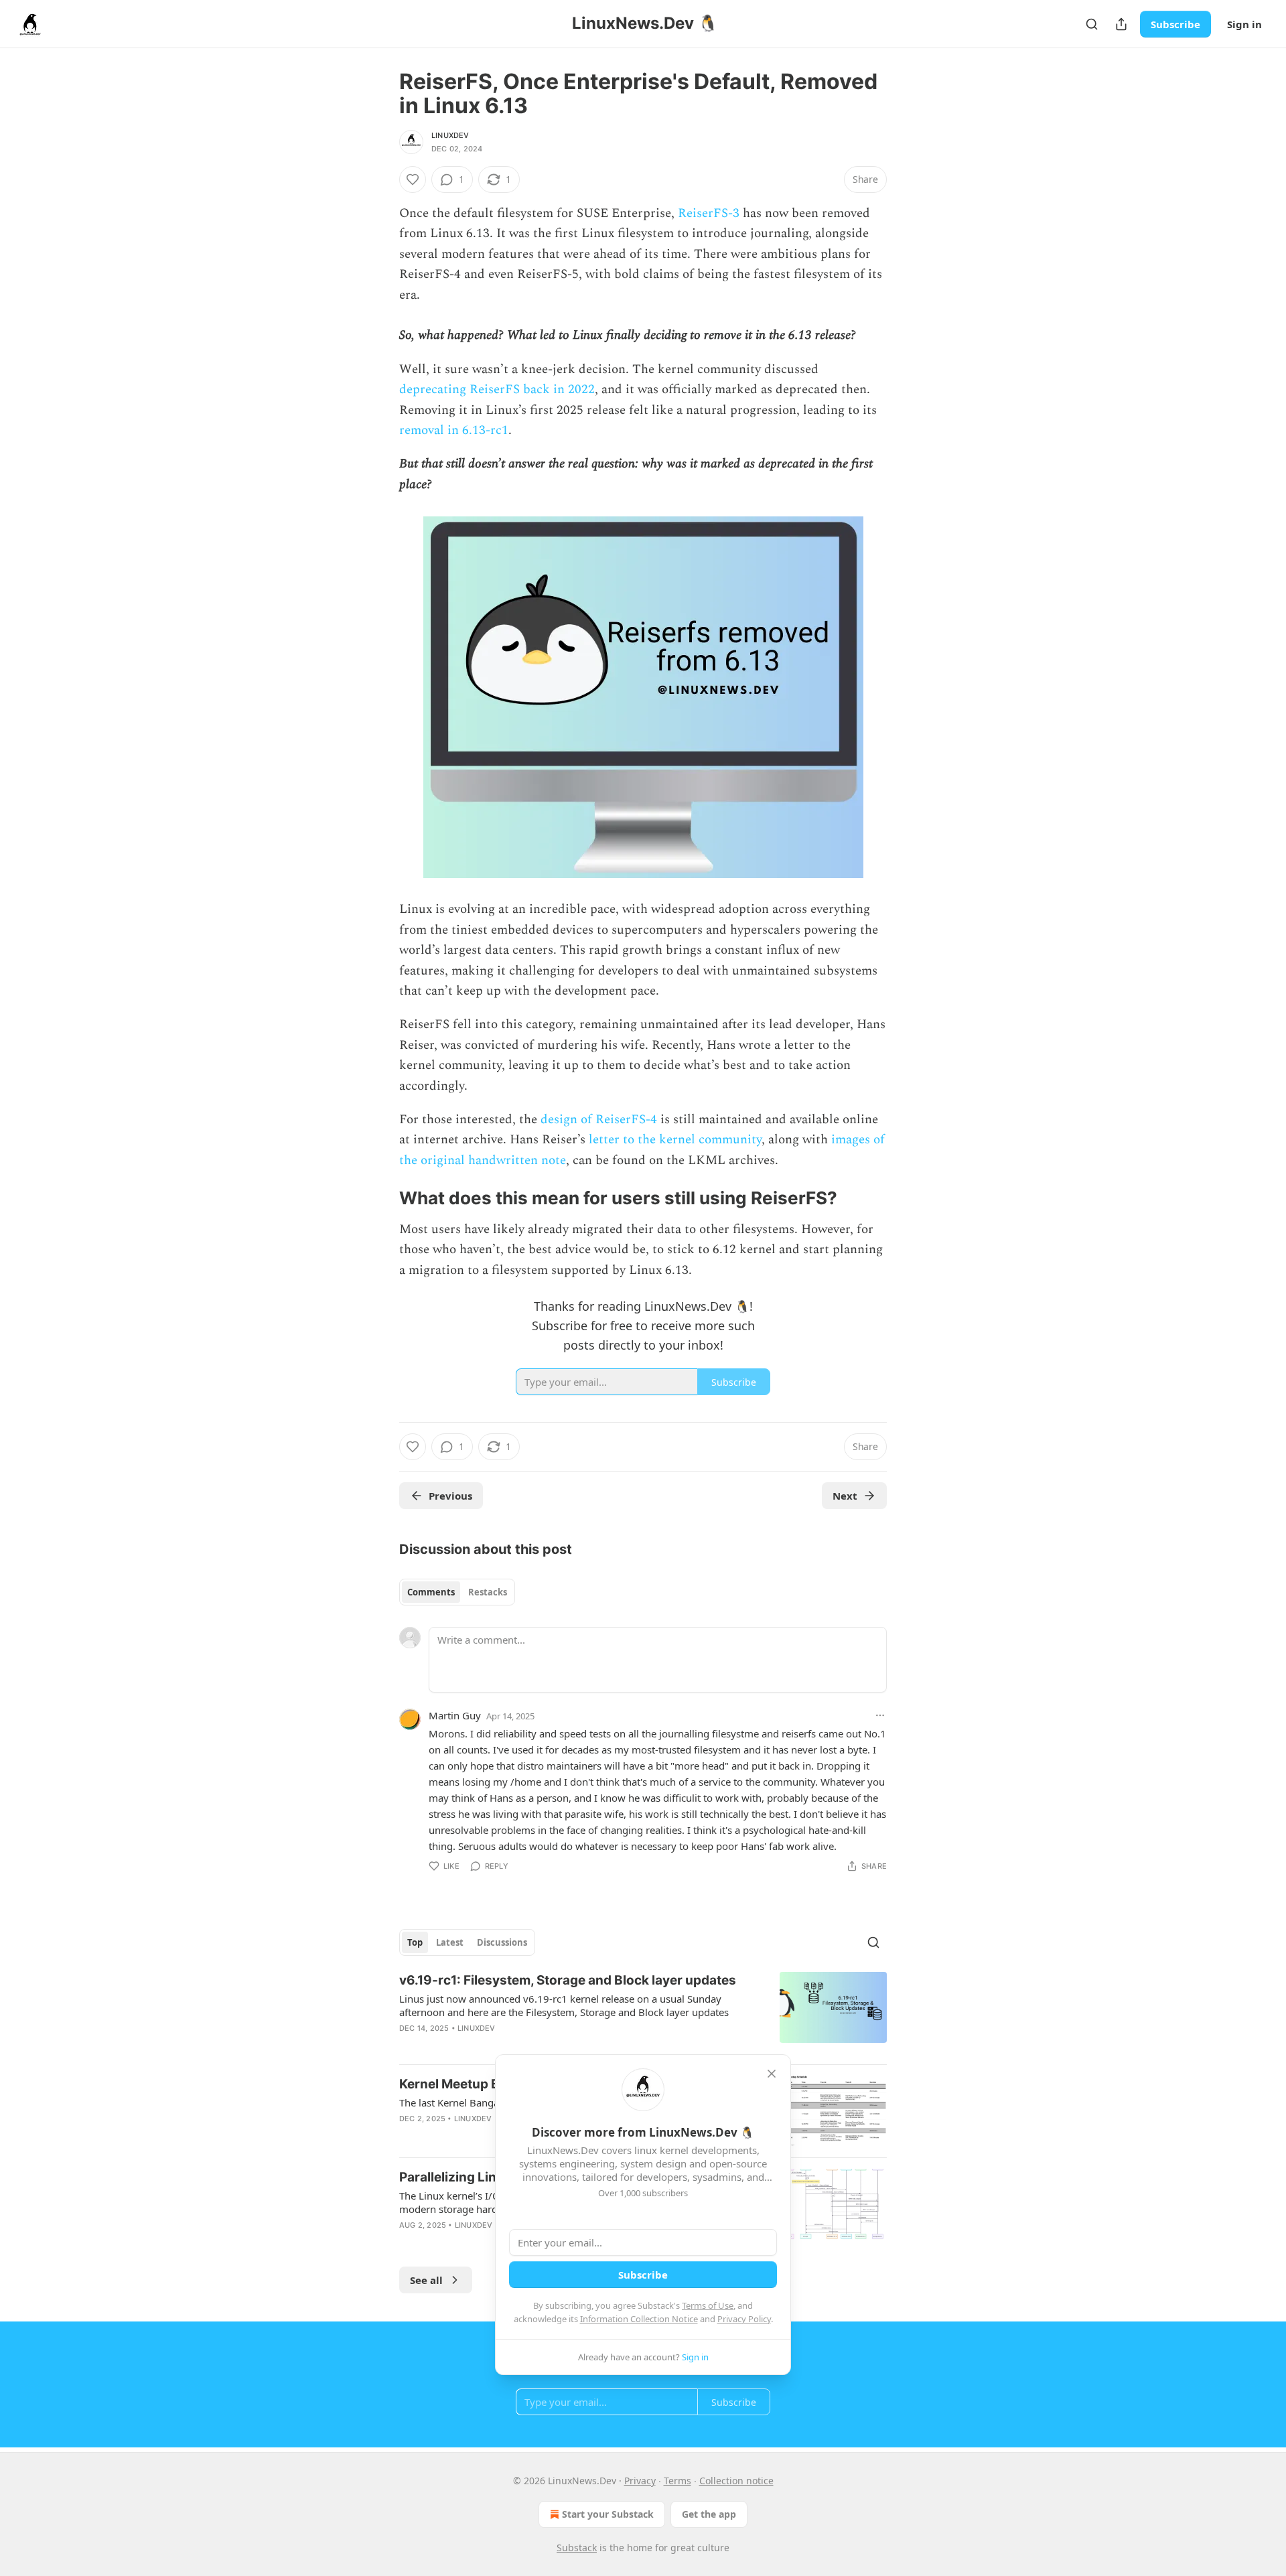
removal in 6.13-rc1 (454, 430)
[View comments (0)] (530, 2046)
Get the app (709, 2514)
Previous (450, 1496)
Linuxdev (450, 135)
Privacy (640, 2481)
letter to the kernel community (675, 1140)
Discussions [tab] (502, 1942)
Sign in (1244, 24)
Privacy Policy (744, 2319)
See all (426, 2280)
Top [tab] (415, 1942)
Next (845, 1496)
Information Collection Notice (639, 2319)
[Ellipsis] (880, 1715)
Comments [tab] (431, 1592)
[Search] (1092, 24)
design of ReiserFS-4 (599, 1120)
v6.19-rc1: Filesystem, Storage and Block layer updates (568, 1980)
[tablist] (457, 1592)
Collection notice (736, 2481)
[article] (643, 2013)
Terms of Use (708, 2305)
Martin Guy (455, 1715)
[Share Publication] (1121, 24)
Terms (677, 2481)
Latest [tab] (450, 1942)
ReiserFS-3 (709, 213)
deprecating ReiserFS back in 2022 (497, 389)
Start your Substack (608, 2514)
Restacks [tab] (488, 1592)
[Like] (413, 180)
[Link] (380, 1198)
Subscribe (1175, 24)
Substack (577, 2548)
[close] (772, 2074)
